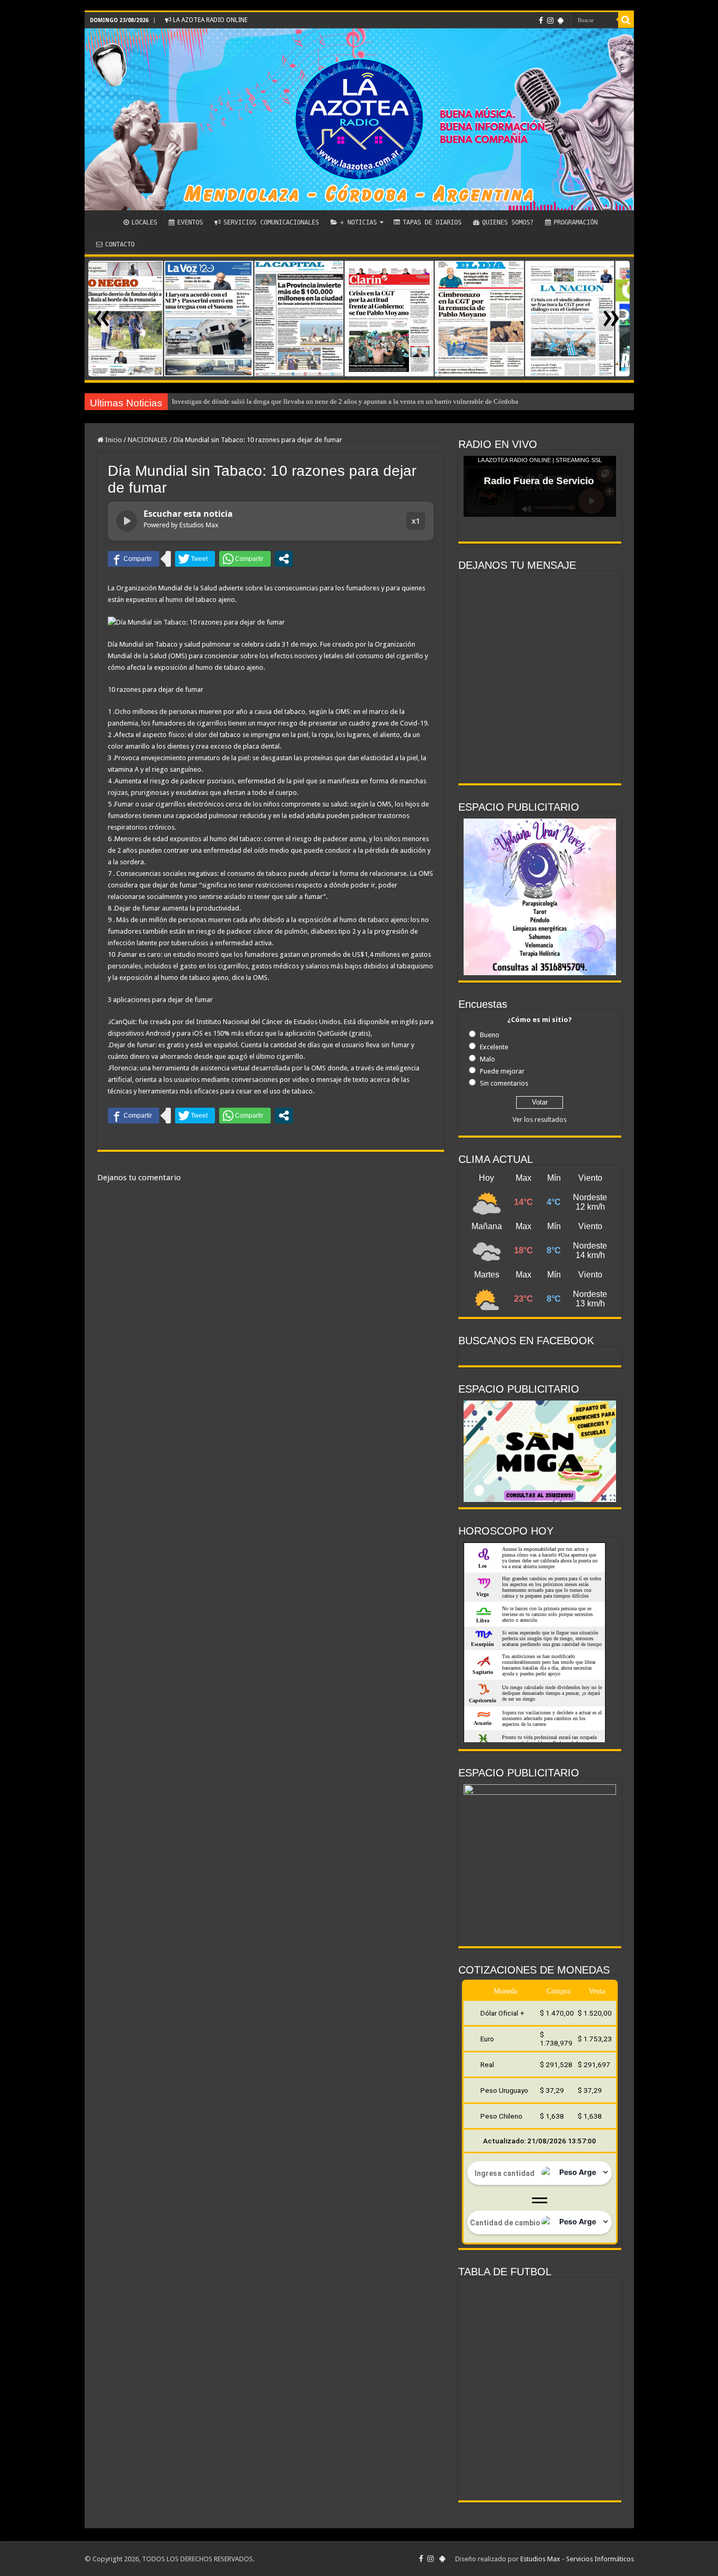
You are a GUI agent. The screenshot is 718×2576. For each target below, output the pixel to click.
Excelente (494, 1047)
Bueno (490, 1035)
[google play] (561, 21)
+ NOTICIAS (358, 222)
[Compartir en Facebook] (134, 559)
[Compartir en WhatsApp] (245, 559)
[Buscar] (626, 20)
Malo (488, 1059)
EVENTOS (190, 222)
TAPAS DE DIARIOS (432, 222)
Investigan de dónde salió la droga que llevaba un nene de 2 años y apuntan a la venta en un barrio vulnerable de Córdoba (345, 401)
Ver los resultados (540, 1120)
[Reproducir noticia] (127, 521)
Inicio (113, 440)
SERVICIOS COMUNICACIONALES (271, 222)
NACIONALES (148, 440)
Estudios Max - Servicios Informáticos (577, 2559)
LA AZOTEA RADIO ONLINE (209, 20)
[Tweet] (195, 559)
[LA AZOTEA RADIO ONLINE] (359, 119)
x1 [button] (416, 521)
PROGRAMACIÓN (576, 222)
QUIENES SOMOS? (508, 222)
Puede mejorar (502, 1071)
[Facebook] (541, 21)
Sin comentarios (504, 1083)
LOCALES (144, 222)
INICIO (104, 221)
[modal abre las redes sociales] (284, 559)
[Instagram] (550, 21)
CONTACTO (120, 244)
